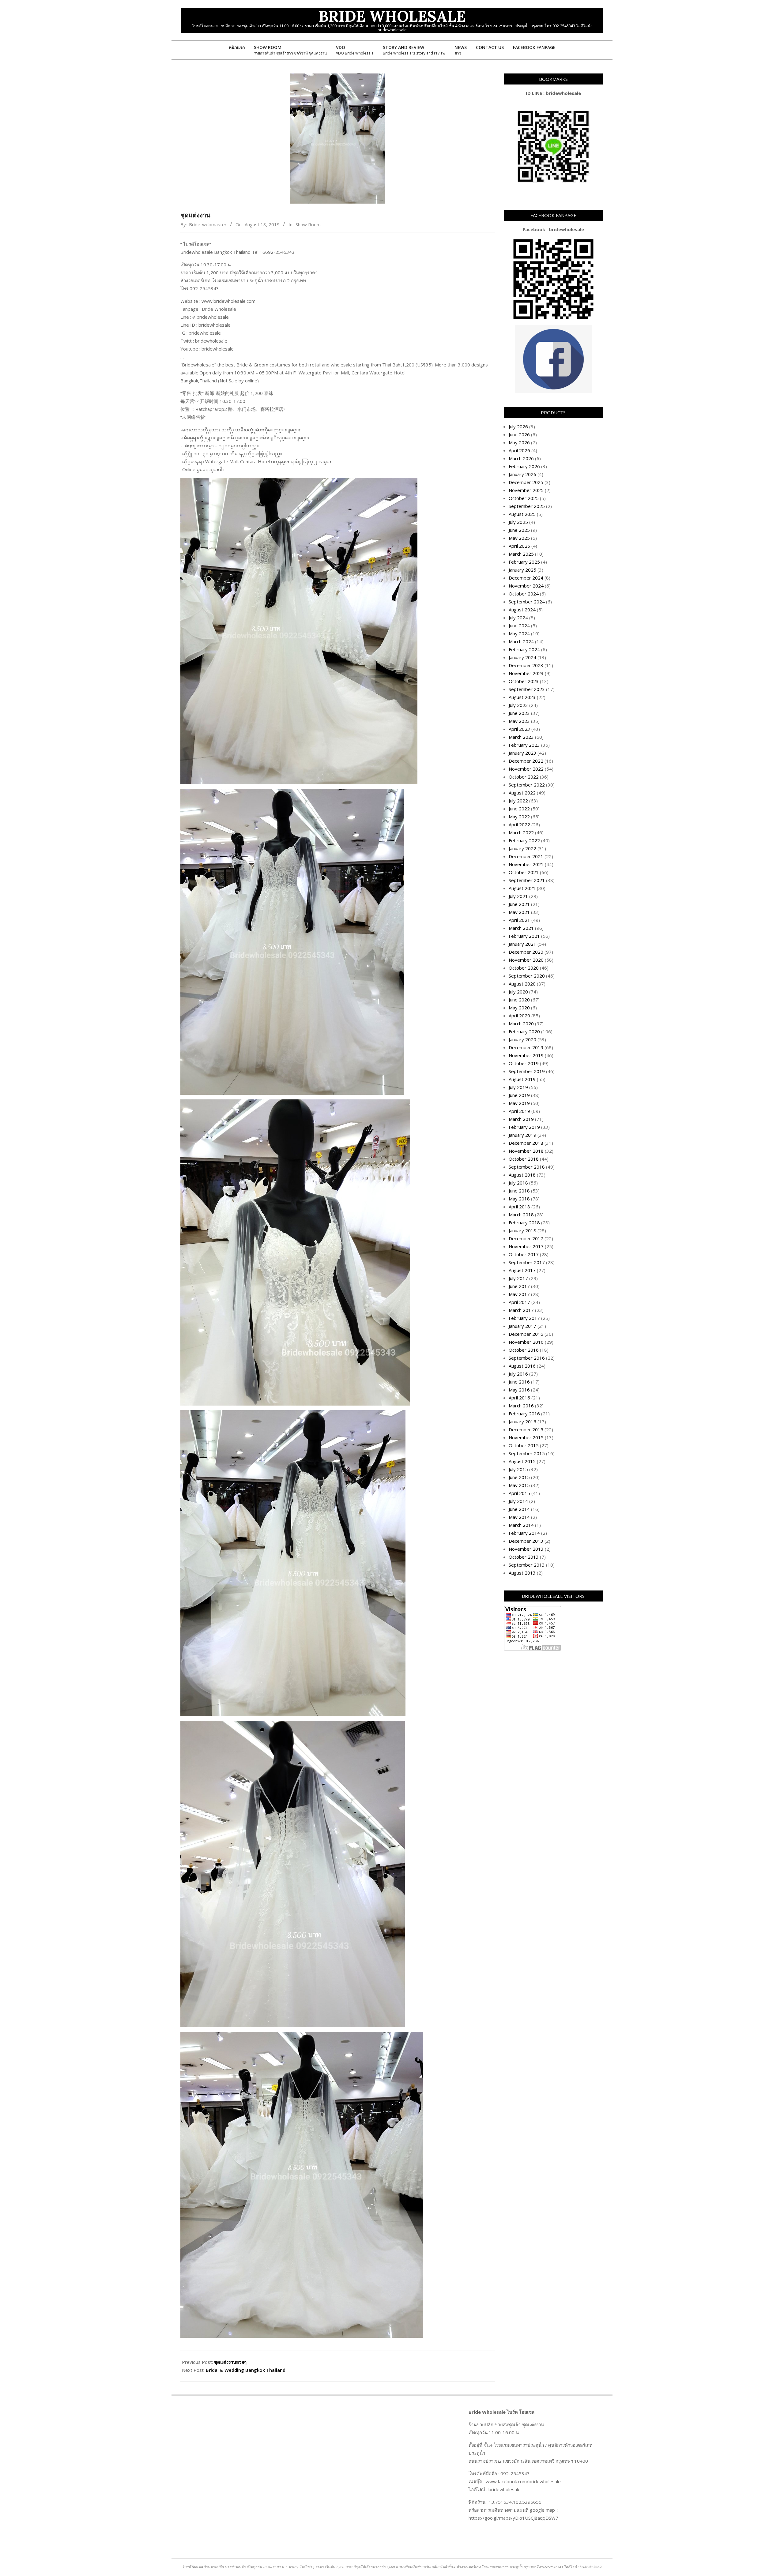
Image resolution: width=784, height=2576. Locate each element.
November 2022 (526, 769)
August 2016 (522, 1366)
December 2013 (526, 1541)
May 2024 (519, 633)
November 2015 (526, 1437)
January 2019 (522, 1135)
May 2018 (519, 1199)
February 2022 (524, 840)
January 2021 (522, 944)
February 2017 (524, 1318)
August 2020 (522, 984)
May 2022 (519, 817)
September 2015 (527, 1453)
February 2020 (524, 1031)
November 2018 (526, 1151)
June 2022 (519, 809)
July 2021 (518, 896)
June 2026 (519, 434)
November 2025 (526, 490)
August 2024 (522, 610)
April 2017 (519, 1302)
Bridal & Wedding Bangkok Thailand (246, 2370)
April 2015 (519, 1493)
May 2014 (519, 1517)
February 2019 (524, 1127)
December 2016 (526, 1334)
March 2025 (521, 554)
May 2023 (519, 721)
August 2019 (522, 1079)
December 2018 (526, 1143)
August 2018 (522, 1175)
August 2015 (522, 1461)
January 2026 (522, 474)
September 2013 (527, 1565)
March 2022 (521, 832)
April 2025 (519, 546)
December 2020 (526, 952)
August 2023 (522, 697)
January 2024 (522, 657)
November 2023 (526, 673)
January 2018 (522, 1230)
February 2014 (524, 1533)
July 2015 (518, 1469)
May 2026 (519, 442)
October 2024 (524, 594)
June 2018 (519, 1191)
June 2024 (519, 625)
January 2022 (522, 848)
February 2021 (524, 936)
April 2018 (519, 1207)
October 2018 (524, 1159)
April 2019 (519, 1111)
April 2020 (519, 1016)
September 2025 (527, 506)
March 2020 (521, 1023)
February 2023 (524, 745)
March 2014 (521, 1525)
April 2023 (519, 729)
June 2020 (519, 1000)
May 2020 (519, 1008)
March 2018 (521, 1215)
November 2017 (526, 1246)
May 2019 (519, 1103)
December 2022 (526, 761)
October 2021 (524, 872)
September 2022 (527, 785)
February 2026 (524, 466)
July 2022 (518, 801)
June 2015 (519, 1477)
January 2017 (522, 1326)
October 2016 (524, 1350)
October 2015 (524, 1445)
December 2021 (526, 856)
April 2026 (519, 450)
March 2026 (521, 458)
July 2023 (518, 705)
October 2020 (524, 968)
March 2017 (521, 1310)
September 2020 (527, 976)
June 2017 (519, 1286)
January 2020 (522, 1039)
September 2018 (527, 1167)
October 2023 (524, 681)
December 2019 (526, 1047)
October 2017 (524, 1254)
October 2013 (524, 1557)
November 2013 (526, 1549)
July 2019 (518, 1087)
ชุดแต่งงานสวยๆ (230, 2362)
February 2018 (524, 1222)
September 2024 (527, 602)
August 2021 (522, 888)
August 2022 (522, 793)
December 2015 (526, 1429)
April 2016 (519, 1398)
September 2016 (527, 1358)
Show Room (308, 224)
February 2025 (524, 562)
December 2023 (526, 665)
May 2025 (519, 538)
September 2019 (527, 1071)
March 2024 (521, 641)
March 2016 (521, 1406)
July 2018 (518, 1183)
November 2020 (526, 960)
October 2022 (524, 777)
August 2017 (522, 1270)
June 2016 (519, 1382)
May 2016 (519, 1390)
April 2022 (519, 824)
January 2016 (522, 1421)
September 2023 (527, 689)
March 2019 (521, 1119)
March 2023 (521, 737)
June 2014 (519, 1509)
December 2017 (526, 1238)
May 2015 (519, 1485)
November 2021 (526, 864)
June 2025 (519, 530)
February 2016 (524, 1414)
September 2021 (527, 880)
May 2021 (519, 912)
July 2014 (518, 1501)
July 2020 (518, 992)
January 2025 (522, 570)
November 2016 (526, 1342)
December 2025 (526, 482)
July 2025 (518, 522)
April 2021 (519, 920)
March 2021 (521, 928)
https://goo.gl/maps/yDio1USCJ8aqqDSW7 (513, 2518)
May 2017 (519, 1294)
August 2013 (522, 1573)
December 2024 (526, 578)
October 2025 (524, 498)
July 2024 (518, 618)
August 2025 (522, 514)
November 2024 (526, 586)
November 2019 (526, 1055)
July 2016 (518, 1374)
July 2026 (518, 426)
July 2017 (518, 1278)
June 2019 (519, 1095)
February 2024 (524, 649)
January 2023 (522, 753)
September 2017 (527, 1262)
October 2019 (524, 1063)
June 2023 (519, 713)
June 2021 (519, 904)
